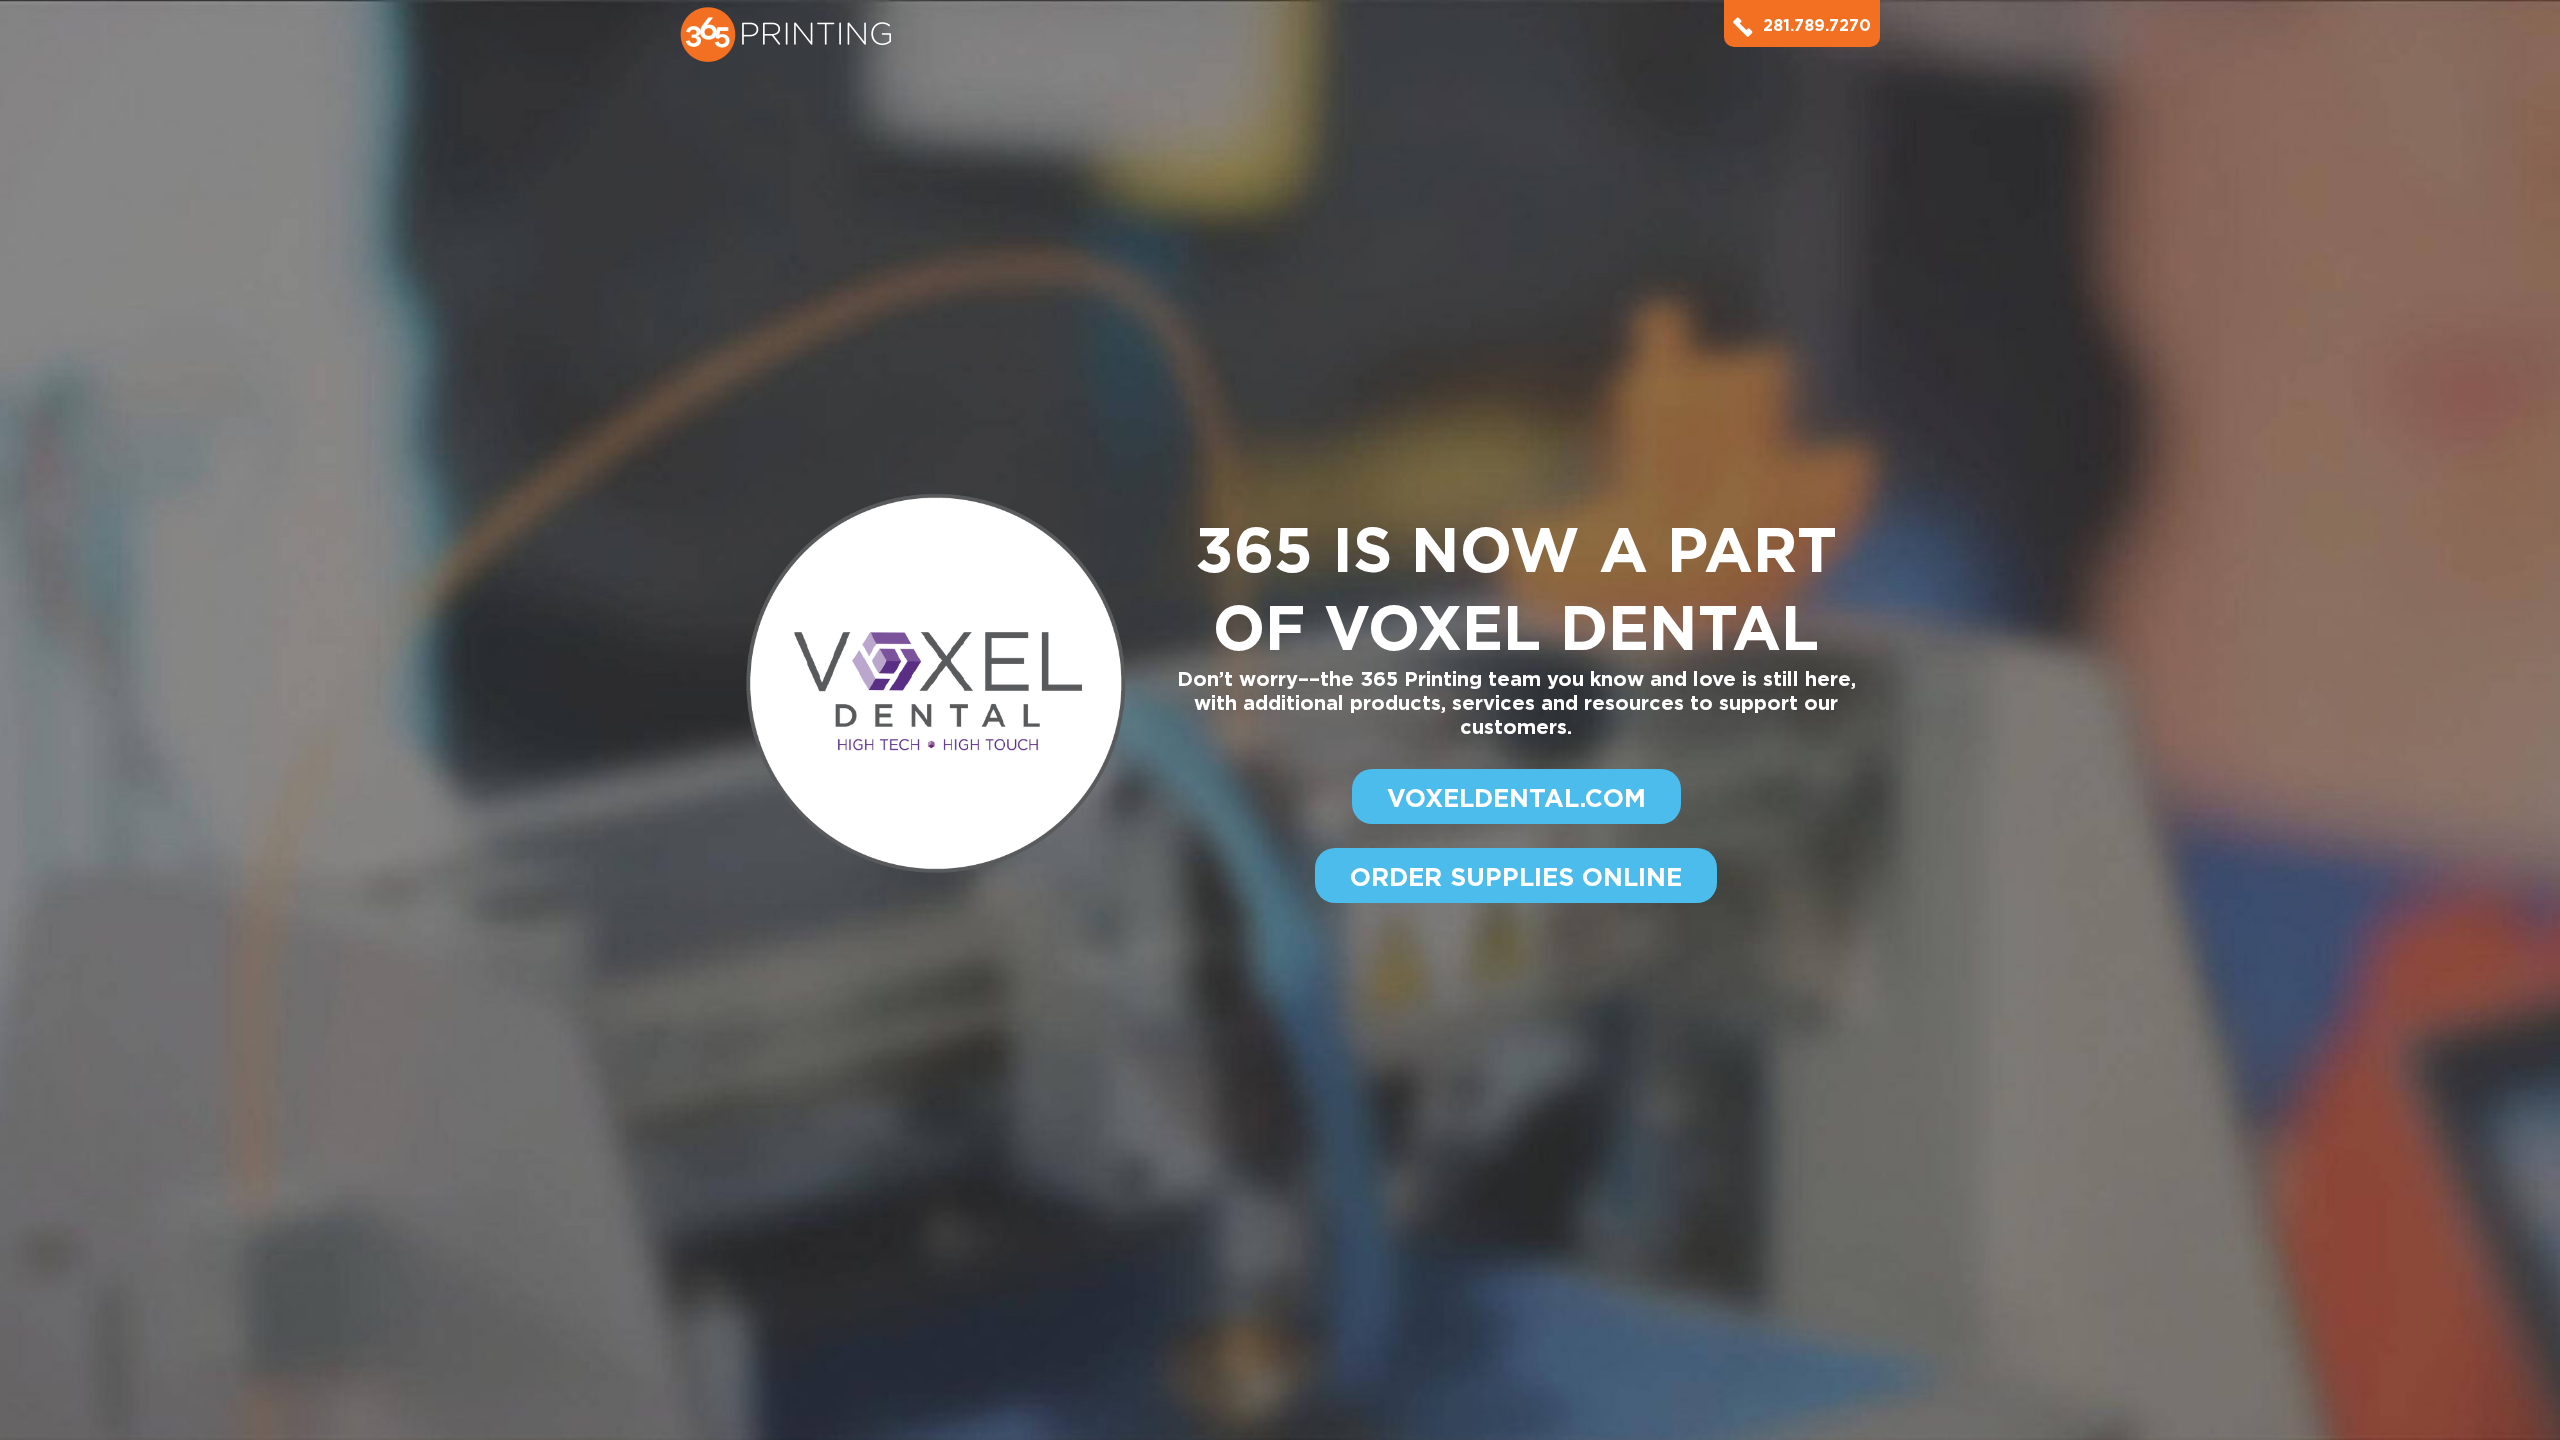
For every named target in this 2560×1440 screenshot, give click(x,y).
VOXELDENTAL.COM (1516, 798)
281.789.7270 (1817, 25)
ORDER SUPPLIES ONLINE (1516, 877)
